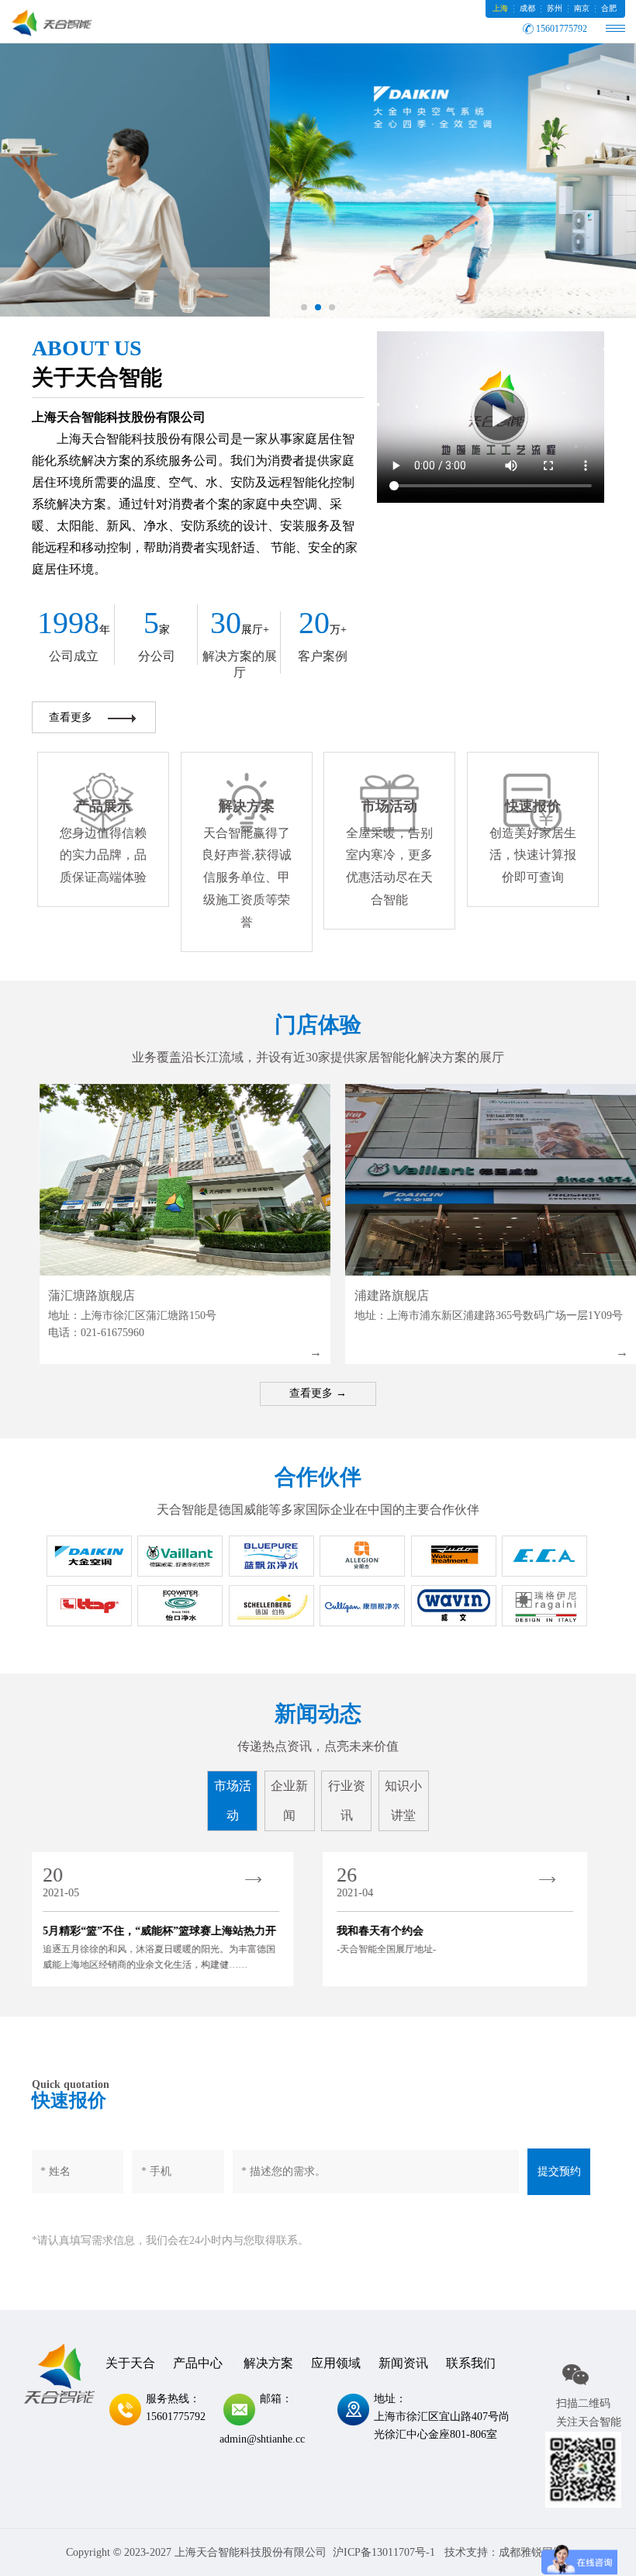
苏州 (555, 8)
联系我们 (471, 2363)
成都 (527, 8)
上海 (500, 8)
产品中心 (198, 2363)
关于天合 (130, 2363)
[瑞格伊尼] (544, 1606)
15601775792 (562, 29)
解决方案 (268, 2363)
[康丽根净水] (362, 1606)
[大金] (89, 1556)
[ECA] (544, 1556)
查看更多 (71, 717)
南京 (582, 8)
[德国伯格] (271, 1606)
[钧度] (454, 1556)
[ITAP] (89, 1606)
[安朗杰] (362, 1556)
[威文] (454, 1606)
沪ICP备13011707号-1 (384, 2552)
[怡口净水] (180, 1606)
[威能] (180, 1556)
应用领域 (336, 2363)
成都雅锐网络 (531, 2552)
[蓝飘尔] (271, 1556)
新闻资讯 (403, 2363)
